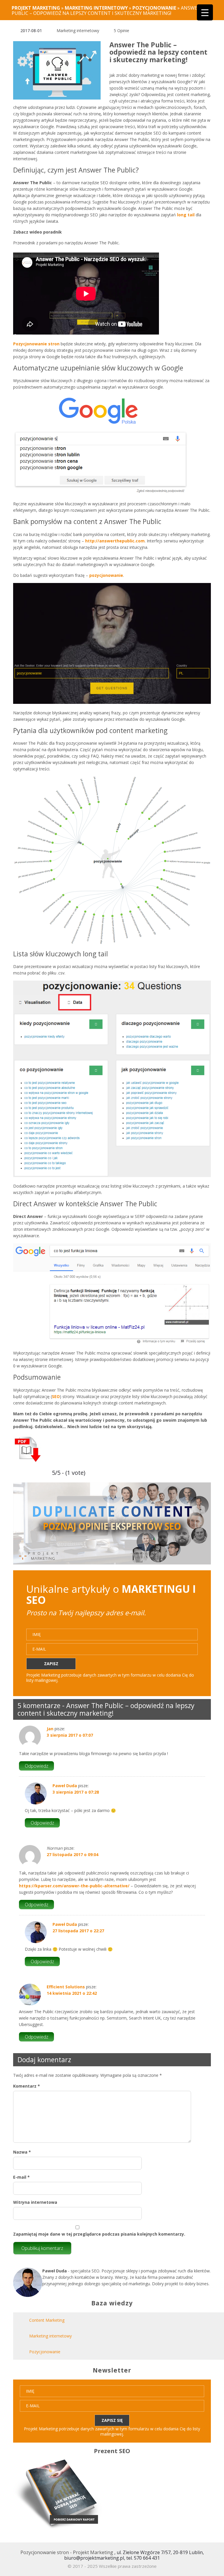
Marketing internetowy (78, 31)
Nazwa (22, 2152)
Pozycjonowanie (45, 2352)
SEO (56, 1396)
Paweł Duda (65, 1786)
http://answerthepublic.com (115, 541)
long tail (186, 215)
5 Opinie (121, 31)
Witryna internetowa (35, 2202)
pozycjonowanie (106, 575)
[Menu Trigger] (205, 12)
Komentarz (27, 2086)
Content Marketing (47, 2320)
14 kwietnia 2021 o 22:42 (72, 1993)
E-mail (21, 2177)
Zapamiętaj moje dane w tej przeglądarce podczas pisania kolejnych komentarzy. (99, 2234)
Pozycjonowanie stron (36, 344)
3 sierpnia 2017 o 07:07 (70, 1735)
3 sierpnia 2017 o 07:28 (76, 1792)
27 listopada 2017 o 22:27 (78, 1931)
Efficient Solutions (66, 1987)
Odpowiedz (37, 1766)
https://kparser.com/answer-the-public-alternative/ (74, 1886)
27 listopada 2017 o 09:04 (72, 1854)
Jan (50, 1729)
